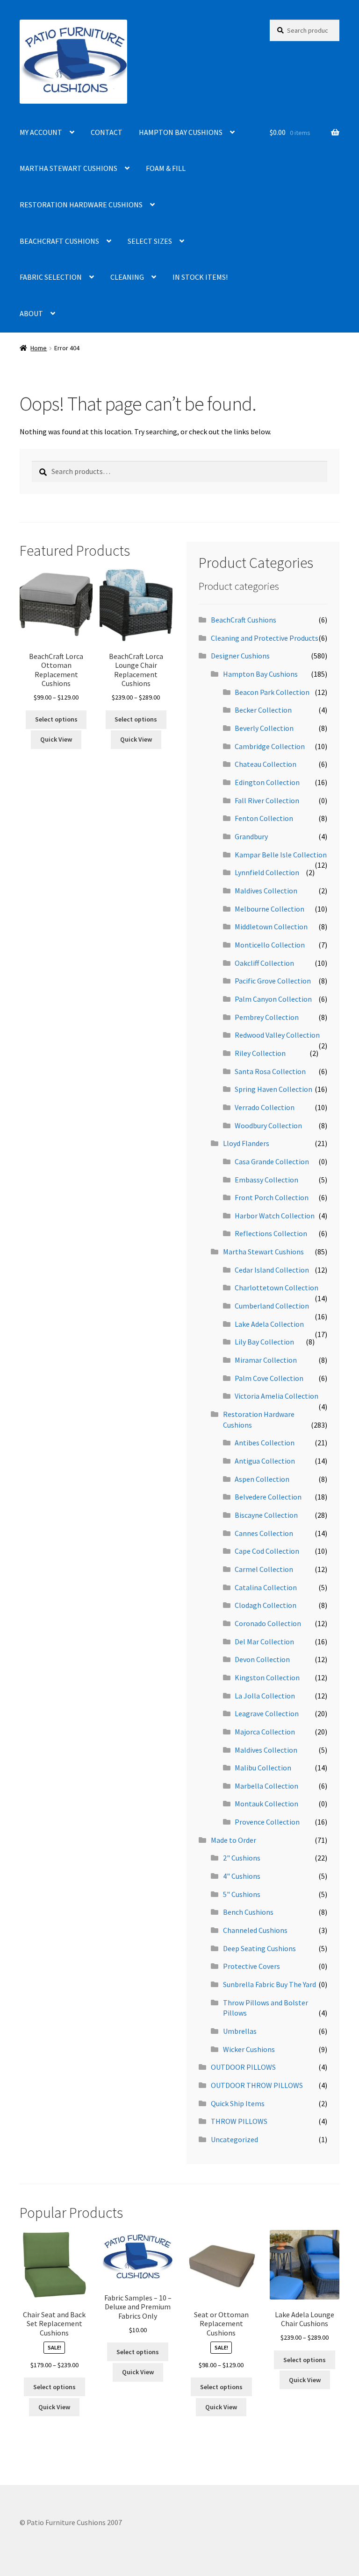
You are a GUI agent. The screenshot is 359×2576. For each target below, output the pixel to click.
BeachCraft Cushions (244, 620)
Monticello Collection (270, 945)
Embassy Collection (266, 1180)
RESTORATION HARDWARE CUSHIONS (81, 205)
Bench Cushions (248, 1912)
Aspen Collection (262, 1479)
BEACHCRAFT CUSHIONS (59, 241)
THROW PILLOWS (239, 2121)
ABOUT (31, 313)
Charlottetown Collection (276, 1288)
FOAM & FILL (166, 168)
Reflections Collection (271, 1233)
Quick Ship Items (238, 2103)
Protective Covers (251, 1966)
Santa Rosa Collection (270, 1071)
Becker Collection (263, 710)
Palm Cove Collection (269, 1378)
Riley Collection (260, 1053)
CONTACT (107, 132)
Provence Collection (267, 1822)
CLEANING (127, 277)
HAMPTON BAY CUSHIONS (181, 132)
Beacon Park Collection (272, 692)
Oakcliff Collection (264, 963)
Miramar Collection (266, 1360)
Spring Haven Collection (273, 1089)
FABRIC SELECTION (51, 277)
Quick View (56, 739)
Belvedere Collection (268, 1497)
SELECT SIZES (150, 241)
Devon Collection (262, 1659)
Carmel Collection (264, 1569)
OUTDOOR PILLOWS (243, 2067)
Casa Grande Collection (272, 1161)
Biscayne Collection (266, 1515)
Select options (56, 719)
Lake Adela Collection (269, 1324)
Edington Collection (267, 782)
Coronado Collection (268, 1623)
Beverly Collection (264, 728)
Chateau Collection (266, 764)
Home (39, 348)
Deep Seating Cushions (259, 1948)
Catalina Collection (266, 1587)
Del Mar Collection (264, 1642)
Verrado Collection (265, 1107)
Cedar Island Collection (272, 1270)
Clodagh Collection (266, 1605)
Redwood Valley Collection (277, 1035)
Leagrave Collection (267, 1713)
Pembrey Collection (267, 1017)
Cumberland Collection (272, 1306)
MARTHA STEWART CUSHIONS (68, 168)
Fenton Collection (264, 818)
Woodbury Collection (268, 1125)
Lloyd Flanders (246, 1143)
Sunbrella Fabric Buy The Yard (269, 1984)
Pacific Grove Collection (273, 981)
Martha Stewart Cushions (263, 1252)
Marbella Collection (266, 1786)
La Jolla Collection (265, 1696)
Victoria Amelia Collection (276, 1396)
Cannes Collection (264, 1533)
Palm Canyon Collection (273, 999)
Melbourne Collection (269, 909)
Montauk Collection (266, 1804)
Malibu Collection (263, 1768)
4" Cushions (242, 1876)
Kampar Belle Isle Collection (281, 855)
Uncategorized (234, 2139)
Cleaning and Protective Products (265, 638)
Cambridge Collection (270, 746)
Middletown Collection (271, 927)
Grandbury (251, 836)
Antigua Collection (265, 1461)
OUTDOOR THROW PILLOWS (257, 2085)
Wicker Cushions (249, 2049)
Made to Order (233, 1840)
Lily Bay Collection (264, 1342)
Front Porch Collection (272, 1197)
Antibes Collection (265, 1443)
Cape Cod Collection (267, 1551)
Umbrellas (240, 2031)
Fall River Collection (267, 800)
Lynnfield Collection (267, 872)
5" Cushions (242, 1894)
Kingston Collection (267, 1677)
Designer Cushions (240, 656)
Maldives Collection (266, 891)
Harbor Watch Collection (275, 1216)
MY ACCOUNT (41, 132)
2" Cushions (242, 1858)
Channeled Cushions (255, 1930)
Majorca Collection (265, 1732)
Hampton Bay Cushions (260, 674)
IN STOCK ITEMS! (200, 277)
